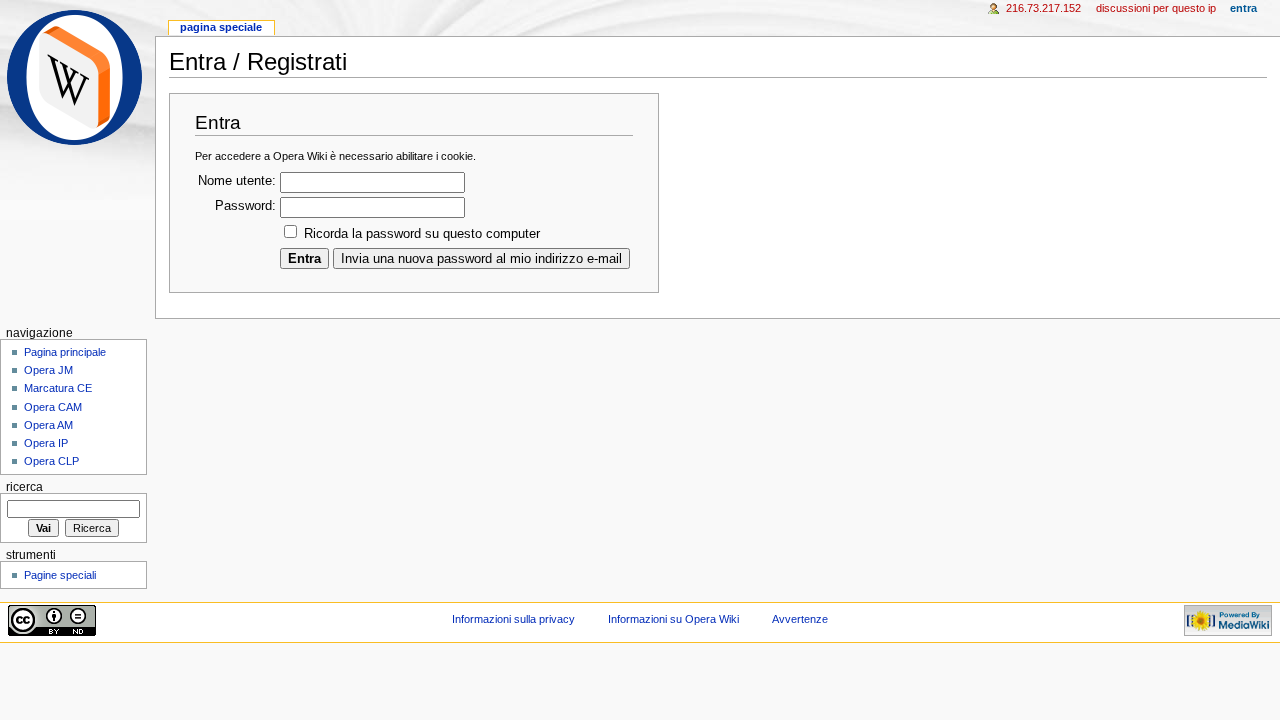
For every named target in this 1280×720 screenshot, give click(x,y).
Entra (1243, 8)
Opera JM (48, 370)
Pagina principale (65, 352)
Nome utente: (237, 181)
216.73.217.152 (1043, 8)
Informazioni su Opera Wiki (673, 619)
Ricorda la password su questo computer (422, 234)
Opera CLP (51, 461)
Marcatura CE (58, 388)
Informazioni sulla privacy (513, 619)
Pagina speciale (221, 27)
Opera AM (48, 425)
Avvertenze (800, 619)
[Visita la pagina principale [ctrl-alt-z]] (77, 77)
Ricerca (24, 487)
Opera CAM (53, 407)
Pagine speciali (60, 575)
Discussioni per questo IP (1156, 8)
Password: (245, 206)
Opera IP (46, 443)
